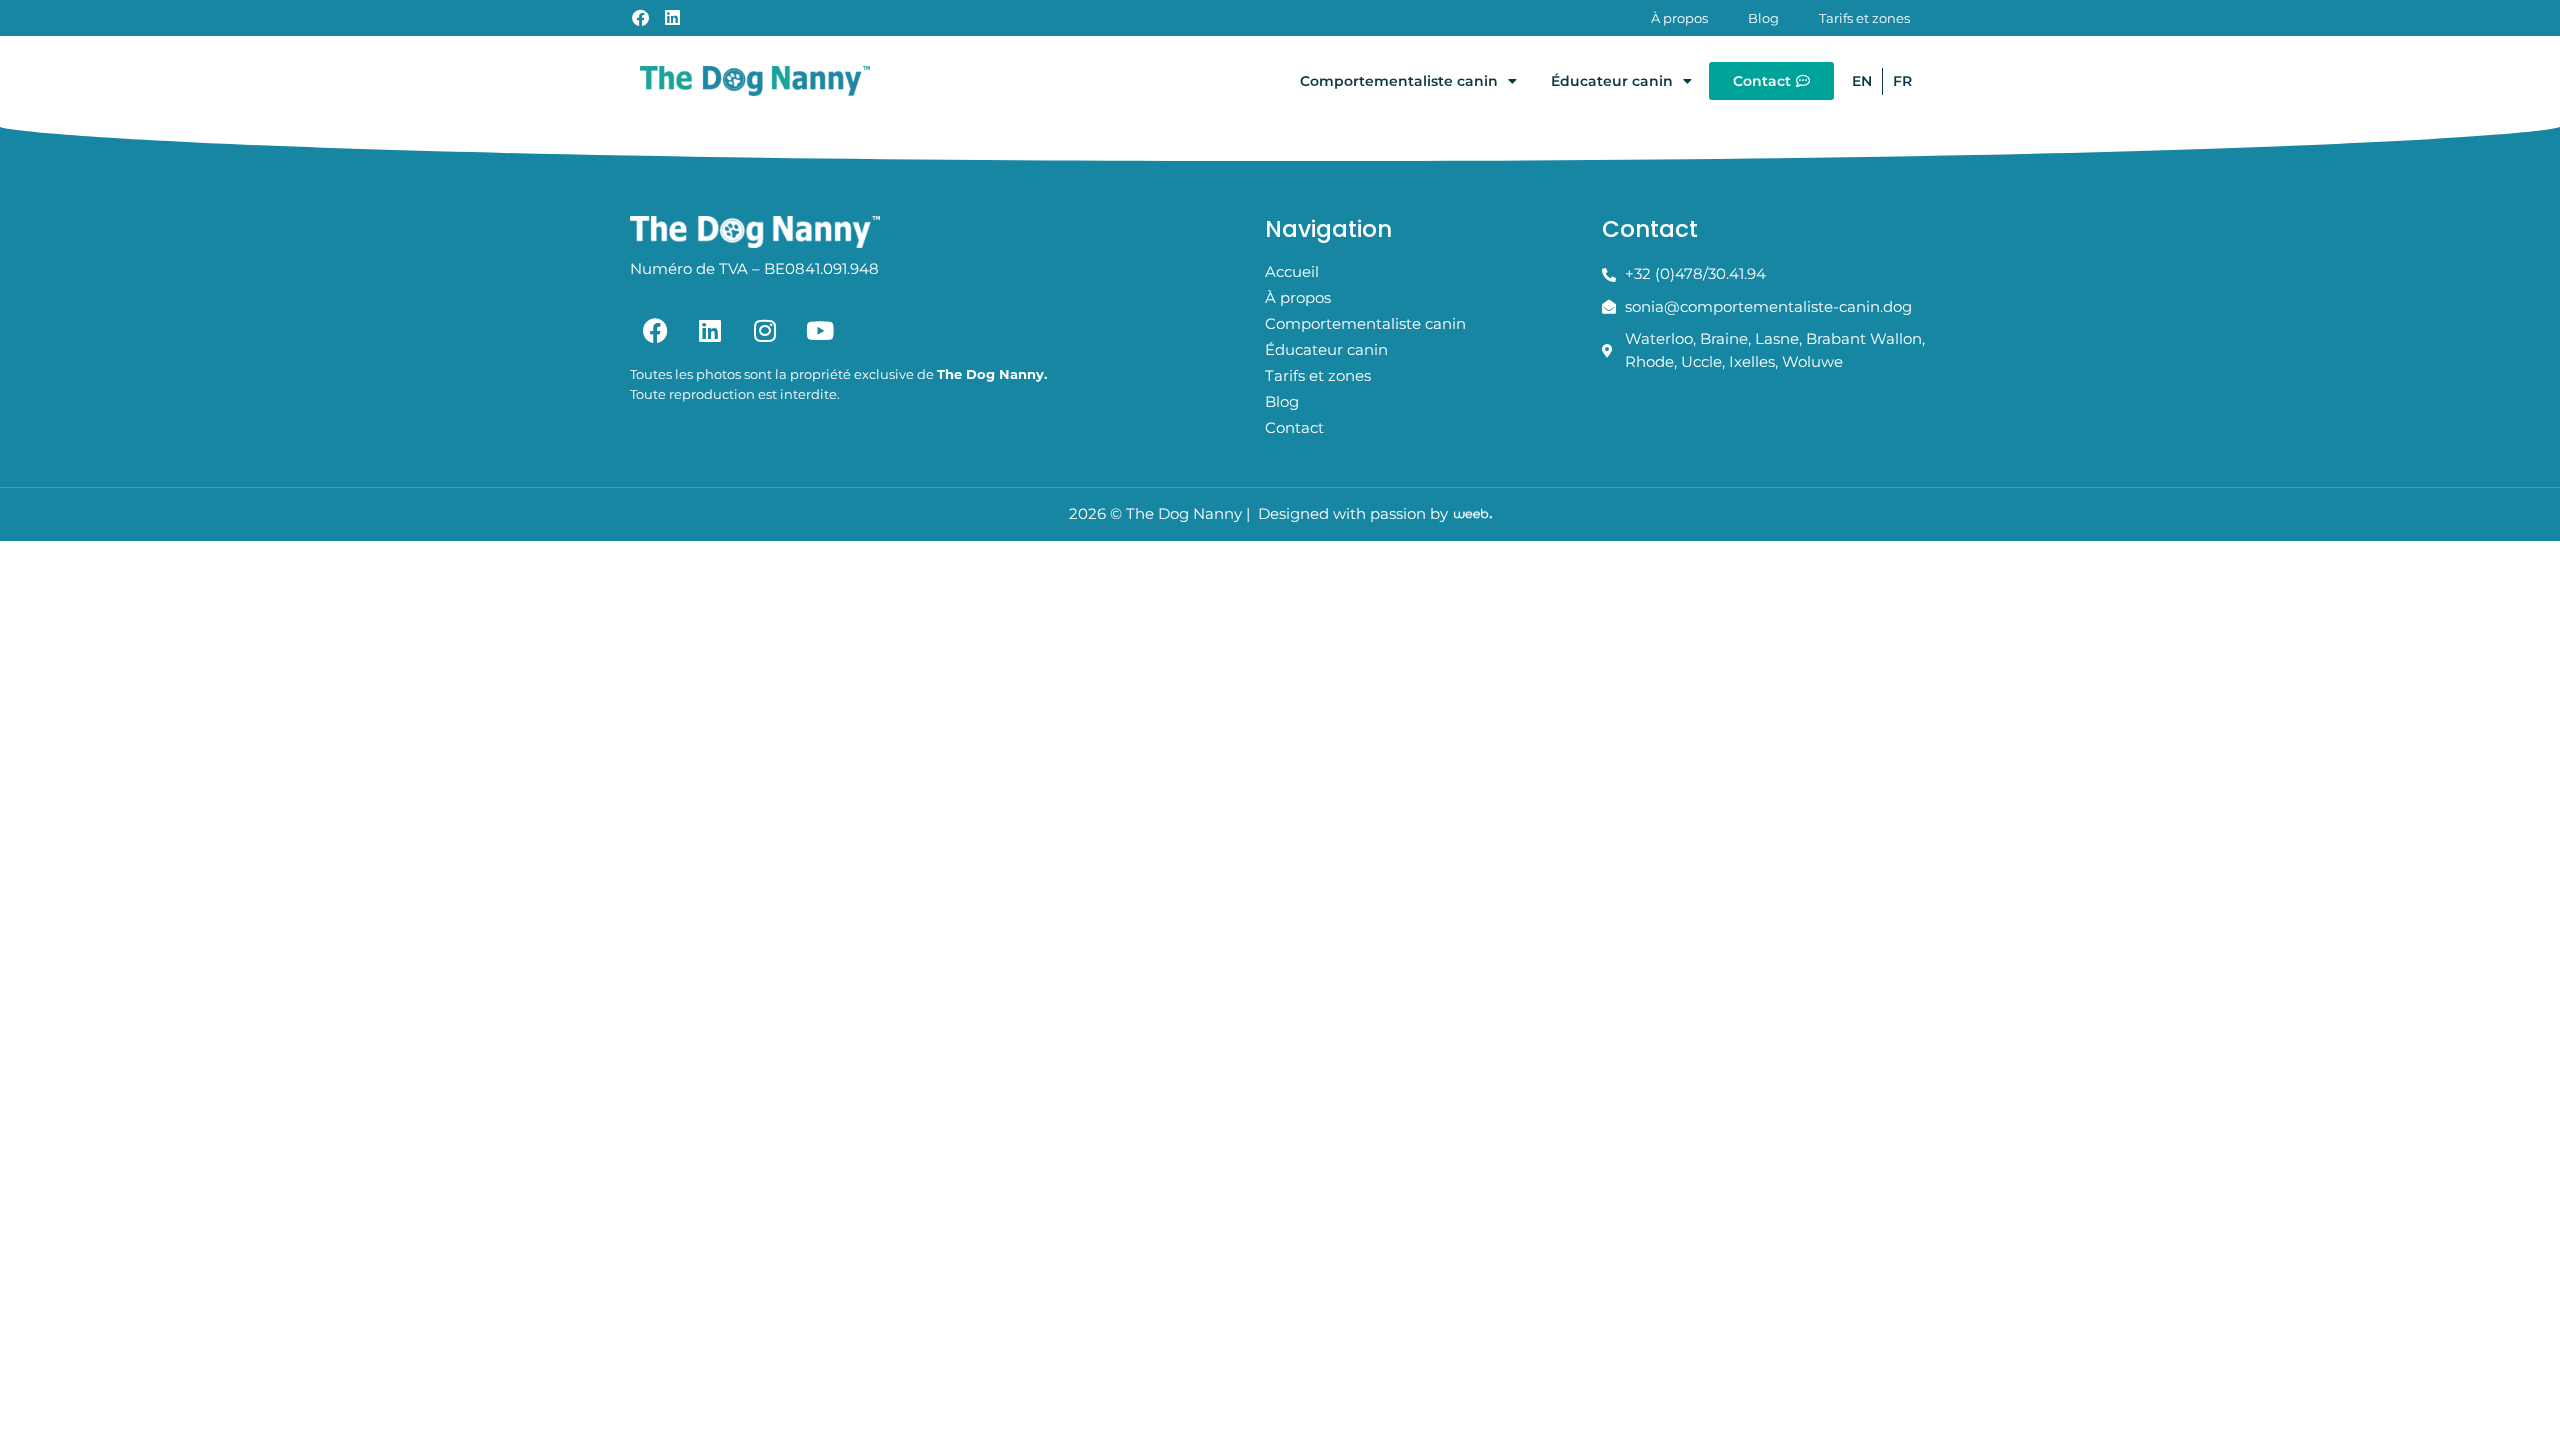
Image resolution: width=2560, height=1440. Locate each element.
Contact (1294, 428)
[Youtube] (820, 330)
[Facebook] (655, 330)
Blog (1763, 18)
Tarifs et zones (1864, 18)
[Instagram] (765, 330)
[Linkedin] (710, 330)
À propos (1679, 18)
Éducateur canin (1612, 81)
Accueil (1292, 272)
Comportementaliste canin (1399, 81)
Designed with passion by (1353, 513)
